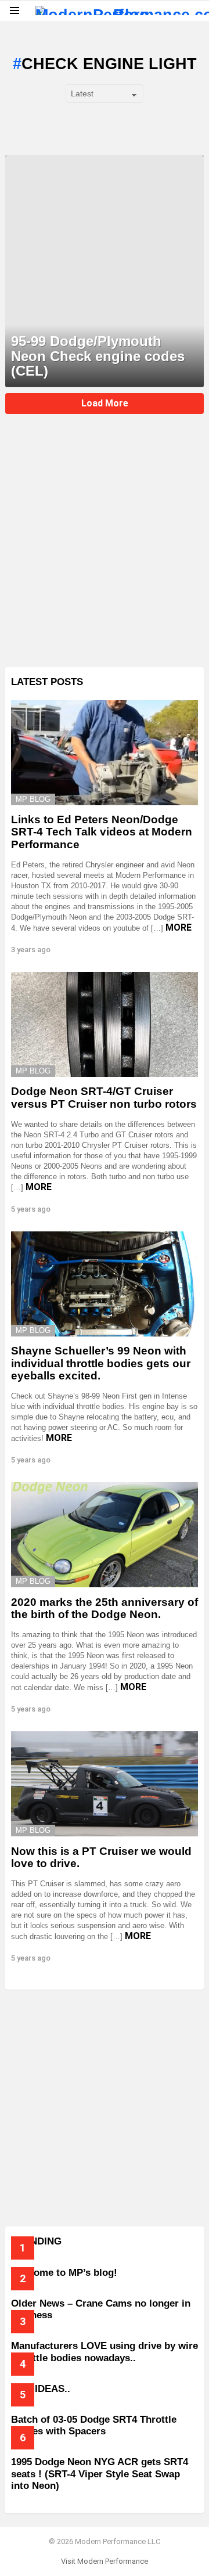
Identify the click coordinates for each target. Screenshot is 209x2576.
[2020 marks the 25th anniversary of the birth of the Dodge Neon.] (105, 1535)
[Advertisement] (105, 549)
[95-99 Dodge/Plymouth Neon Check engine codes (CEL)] (105, 271)
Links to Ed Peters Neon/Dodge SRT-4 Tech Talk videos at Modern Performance (102, 832)
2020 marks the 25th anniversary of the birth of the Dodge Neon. (105, 1608)
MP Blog (33, 799)
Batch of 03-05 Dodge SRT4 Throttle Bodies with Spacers (94, 2425)
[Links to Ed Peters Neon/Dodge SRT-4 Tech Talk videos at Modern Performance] (105, 753)
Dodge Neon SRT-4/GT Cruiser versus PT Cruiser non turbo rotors (104, 1097)
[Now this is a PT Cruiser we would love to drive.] (105, 1784)
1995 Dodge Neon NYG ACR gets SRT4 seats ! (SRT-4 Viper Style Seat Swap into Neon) (100, 2474)
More (179, 927)
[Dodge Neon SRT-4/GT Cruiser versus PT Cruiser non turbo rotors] (105, 1024)
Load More (105, 403)
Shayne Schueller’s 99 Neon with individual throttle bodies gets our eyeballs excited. (101, 1363)
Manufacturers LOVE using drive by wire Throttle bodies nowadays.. (105, 2352)
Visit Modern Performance (105, 2561)
